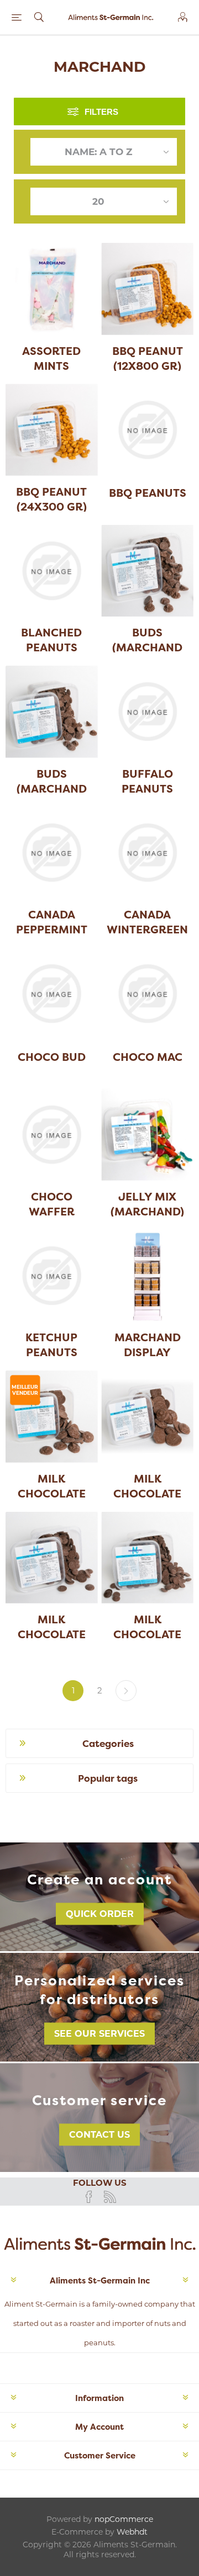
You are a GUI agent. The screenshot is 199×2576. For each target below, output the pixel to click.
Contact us (99, 2135)
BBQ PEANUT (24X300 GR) (51, 499)
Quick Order (100, 1914)
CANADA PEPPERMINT (52, 922)
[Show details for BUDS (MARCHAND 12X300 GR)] (147, 571)
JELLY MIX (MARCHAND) (147, 1204)
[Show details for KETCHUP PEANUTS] (52, 1276)
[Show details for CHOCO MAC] (147, 994)
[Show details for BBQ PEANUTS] (147, 430)
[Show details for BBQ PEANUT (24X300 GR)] (52, 430)
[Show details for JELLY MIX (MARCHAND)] (147, 1135)
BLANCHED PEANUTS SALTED (51, 647)
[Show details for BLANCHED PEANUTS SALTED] (52, 571)
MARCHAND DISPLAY (148, 1345)
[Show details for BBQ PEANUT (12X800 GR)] (147, 289)
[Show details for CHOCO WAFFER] (52, 1135)
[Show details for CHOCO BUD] (52, 994)
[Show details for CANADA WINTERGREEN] (147, 853)
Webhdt (132, 2532)
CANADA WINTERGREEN (147, 922)
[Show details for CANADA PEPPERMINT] (52, 853)
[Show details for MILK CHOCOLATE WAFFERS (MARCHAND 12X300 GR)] (52, 1558)
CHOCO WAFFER (52, 1204)
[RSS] (110, 2197)
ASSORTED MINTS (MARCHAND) (52, 366)
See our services (99, 2034)
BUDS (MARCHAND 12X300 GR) (147, 647)
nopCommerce (124, 2519)
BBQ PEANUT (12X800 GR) (148, 358)
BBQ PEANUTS (148, 493)
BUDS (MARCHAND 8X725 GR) (52, 788)
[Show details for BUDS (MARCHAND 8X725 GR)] (52, 712)
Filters (101, 112)
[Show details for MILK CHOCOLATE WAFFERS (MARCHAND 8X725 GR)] (147, 1558)
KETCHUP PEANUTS (51, 1345)
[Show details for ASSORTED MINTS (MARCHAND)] (52, 289)
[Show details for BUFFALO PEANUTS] (147, 712)
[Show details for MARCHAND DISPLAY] (147, 1276)
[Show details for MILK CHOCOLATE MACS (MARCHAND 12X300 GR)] (147, 1417)
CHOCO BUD (52, 1057)
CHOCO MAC (148, 1057)
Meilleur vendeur (25, 1390)
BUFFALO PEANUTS (147, 781)
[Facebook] (89, 2197)
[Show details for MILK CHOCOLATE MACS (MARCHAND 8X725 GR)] (52, 1417)
